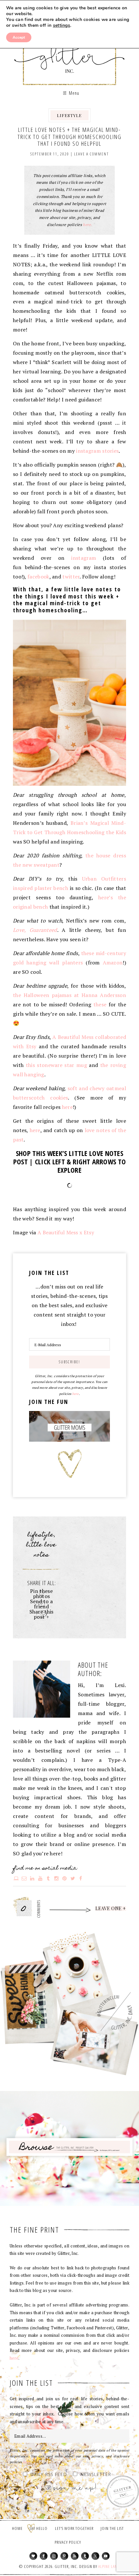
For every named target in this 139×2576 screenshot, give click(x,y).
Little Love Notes (41, 1550)
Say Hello (39, 2528)
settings (62, 25)
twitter (71, 577)
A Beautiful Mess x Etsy (66, 1232)
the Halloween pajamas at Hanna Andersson (69, 995)
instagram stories (97, 451)
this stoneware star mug (56, 1065)
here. (87, 225)
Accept (19, 37)
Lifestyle (69, 115)
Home (17, 2528)
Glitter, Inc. (70, 53)
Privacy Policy (68, 2542)
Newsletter (96, 2475)
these (100, 1004)
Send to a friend (42, 1604)
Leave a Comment (91, 154)
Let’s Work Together (74, 2528)
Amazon (113, 962)
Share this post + (42, 1614)
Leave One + (111, 1909)
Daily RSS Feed (49, 2475)
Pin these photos (41, 1594)
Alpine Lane (109, 2566)
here (67, 1107)
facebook (38, 577)
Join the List (112, 2528)
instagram (84, 558)
